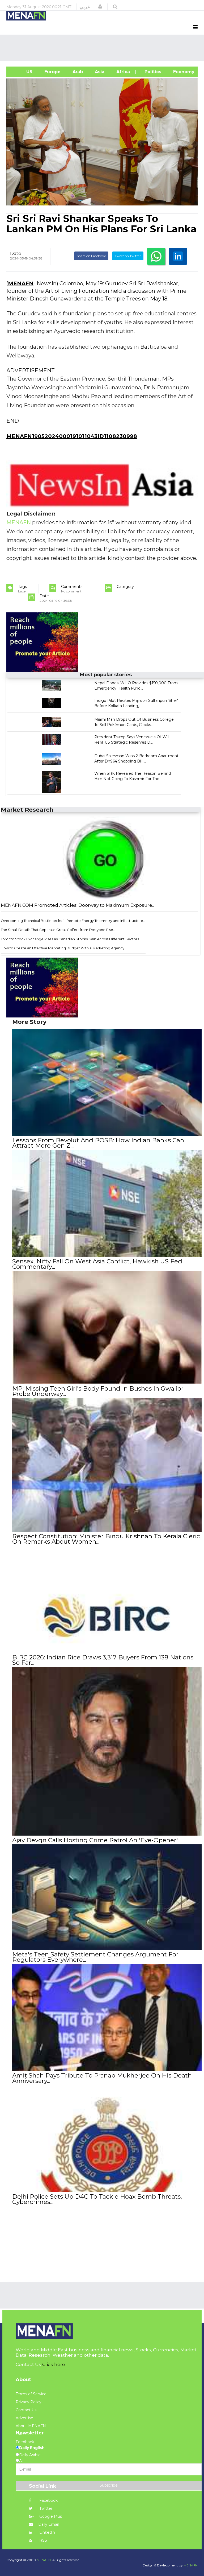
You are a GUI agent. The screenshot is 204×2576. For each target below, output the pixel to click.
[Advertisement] (103, 48)
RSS (43, 2540)
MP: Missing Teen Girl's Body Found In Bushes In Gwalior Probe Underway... (98, 1391)
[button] (100, 7)
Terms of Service (31, 2394)
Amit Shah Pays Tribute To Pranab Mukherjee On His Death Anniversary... (102, 2078)
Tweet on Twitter (128, 256)
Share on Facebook (91, 256)
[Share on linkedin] (178, 256)
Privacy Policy (29, 2402)
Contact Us (26, 2410)
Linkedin (47, 2532)
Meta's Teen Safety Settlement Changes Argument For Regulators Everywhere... (95, 1957)
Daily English (32, 2448)
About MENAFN (31, 2426)
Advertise (24, 2418)
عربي (85, 7)
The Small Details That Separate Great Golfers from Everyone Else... (58, 930)
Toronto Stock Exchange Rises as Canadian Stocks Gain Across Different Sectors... (71, 939)
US (22, 72)
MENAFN (21, 283)
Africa (122, 72)
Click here (54, 2364)
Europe (52, 72)
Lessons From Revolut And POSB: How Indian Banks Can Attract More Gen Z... (98, 1143)
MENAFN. (44, 2560)
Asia (99, 72)
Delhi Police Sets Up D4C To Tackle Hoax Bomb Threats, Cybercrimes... (97, 2199)
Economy (183, 72)
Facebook (48, 2500)
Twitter (45, 2508)
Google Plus (50, 2516)
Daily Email (48, 2524)
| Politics (151, 72)
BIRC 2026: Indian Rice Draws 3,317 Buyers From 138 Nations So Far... (103, 1660)
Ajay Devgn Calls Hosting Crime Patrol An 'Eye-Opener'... (96, 1840)
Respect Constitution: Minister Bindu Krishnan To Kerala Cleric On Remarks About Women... (106, 1539)
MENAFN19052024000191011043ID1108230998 (72, 436)
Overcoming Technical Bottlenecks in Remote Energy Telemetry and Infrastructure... (73, 921)
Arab (77, 72)
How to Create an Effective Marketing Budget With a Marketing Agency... (64, 948)
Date (16, 253)
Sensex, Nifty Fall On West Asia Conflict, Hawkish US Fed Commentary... (97, 1264)
